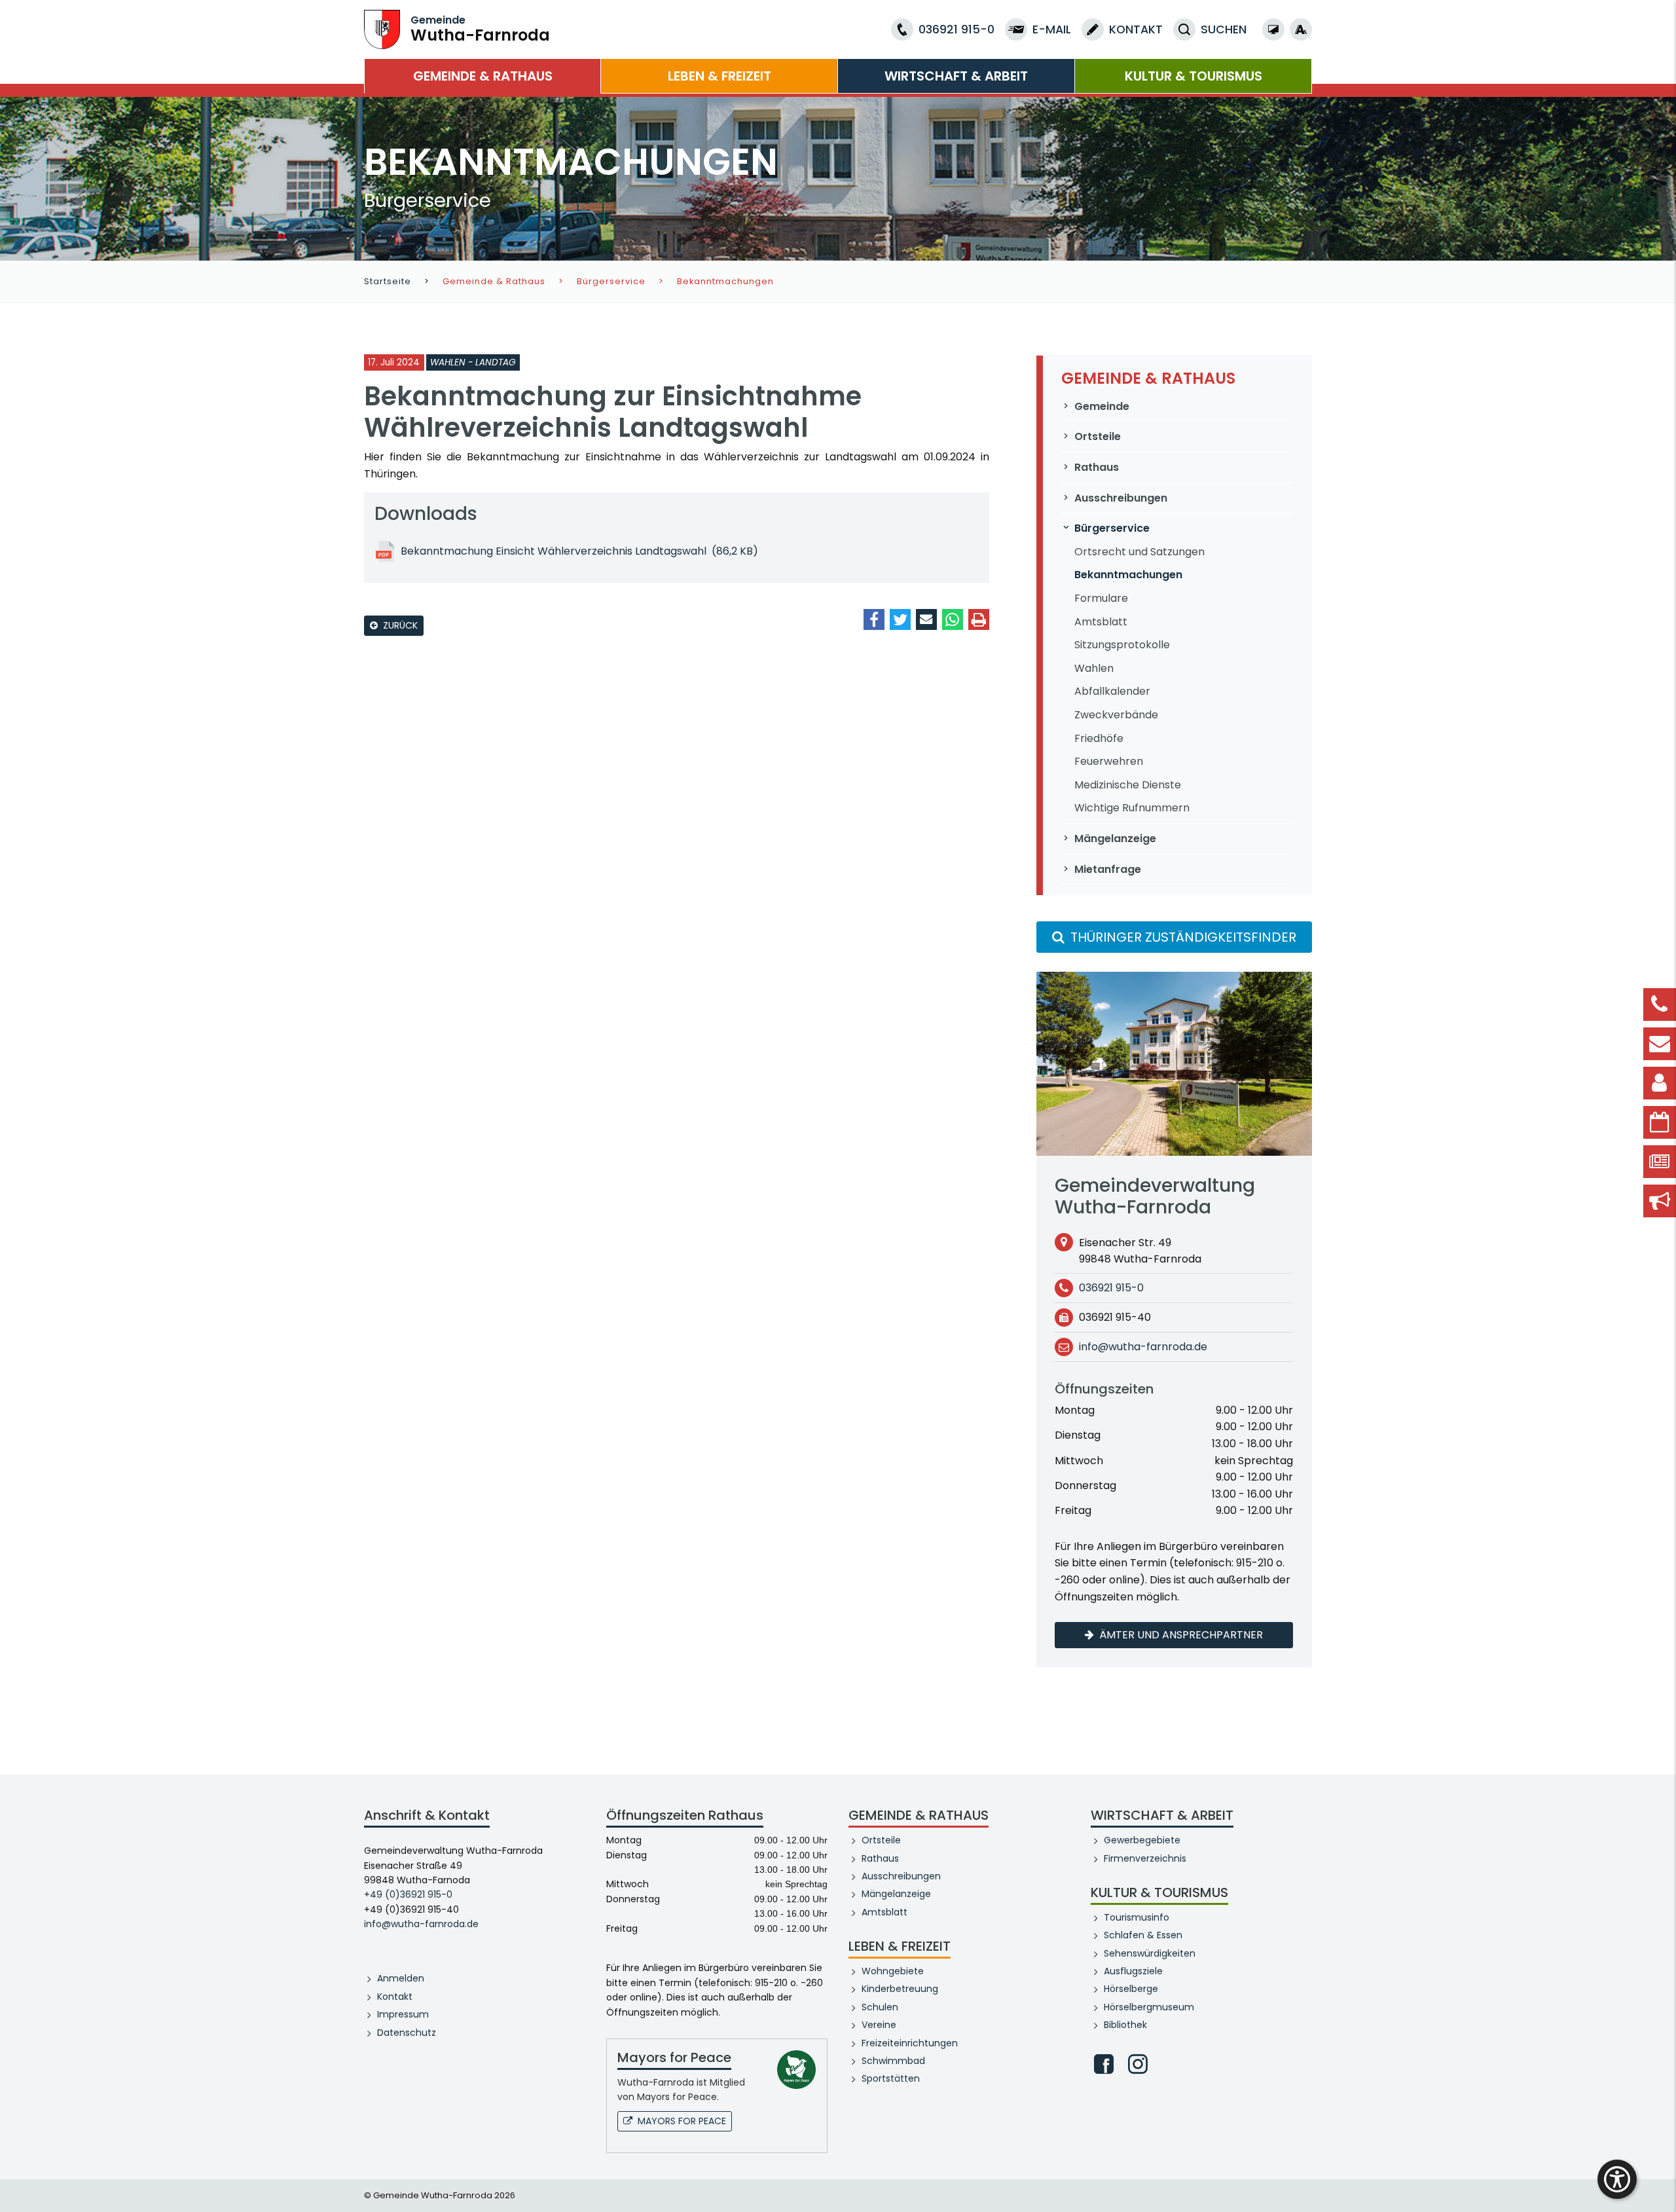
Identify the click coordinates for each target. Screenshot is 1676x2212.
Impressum (403, 2014)
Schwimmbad (893, 2061)
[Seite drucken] (979, 619)
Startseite (388, 281)
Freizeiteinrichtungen (910, 2043)
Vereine (879, 2025)
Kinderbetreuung (900, 1989)
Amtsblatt (1101, 622)
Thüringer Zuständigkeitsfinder (1182, 937)
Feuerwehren (1109, 761)
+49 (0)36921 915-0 (408, 1894)
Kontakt (395, 1997)
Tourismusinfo (1137, 1917)
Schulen (880, 2007)
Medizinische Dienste (1128, 785)
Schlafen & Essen (1143, 1935)
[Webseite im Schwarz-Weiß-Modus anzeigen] (1273, 29)
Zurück (400, 625)
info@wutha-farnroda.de (1143, 1347)
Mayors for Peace (682, 2121)
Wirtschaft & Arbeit (956, 76)
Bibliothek (1125, 2025)
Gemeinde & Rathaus (483, 76)
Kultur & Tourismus (1193, 76)
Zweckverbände (1116, 715)
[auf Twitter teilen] (900, 619)
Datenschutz (407, 2033)
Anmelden (401, 1978)
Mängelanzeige (1115, 839)
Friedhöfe (1099, 738)
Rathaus (1097, 467)
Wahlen (1094, 668)
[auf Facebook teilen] (874, 619)
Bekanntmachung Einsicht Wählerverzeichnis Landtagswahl (579, 551)
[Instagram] (1138, 2064)
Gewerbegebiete (1142, 1840)
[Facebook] (1104, 2064)
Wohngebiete (893, 1971)
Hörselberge (1131, 1989)
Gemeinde (1102, 406)
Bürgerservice (611, 281)
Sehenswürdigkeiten (1150, 1953)
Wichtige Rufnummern (1132, 808)
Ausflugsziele (1133, 1971)
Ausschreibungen (1121, 498)
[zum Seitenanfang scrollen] (1660, 2183)
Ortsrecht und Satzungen (1139, 552)
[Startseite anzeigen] (382, 28)
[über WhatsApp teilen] (953, 619)
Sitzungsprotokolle (1122, 645)
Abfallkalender (1112, 691)
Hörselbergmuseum (1149, 2007)
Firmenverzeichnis (1145, 1858)
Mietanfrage (1108, 869)
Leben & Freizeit (720, 76)
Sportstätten (891, 2078)
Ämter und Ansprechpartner (1181, 1635)
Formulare (1101, 598)
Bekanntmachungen (1128, 575)
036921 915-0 (1111, 1288)
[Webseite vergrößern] (1301, 29)
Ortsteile (1098, 436)
